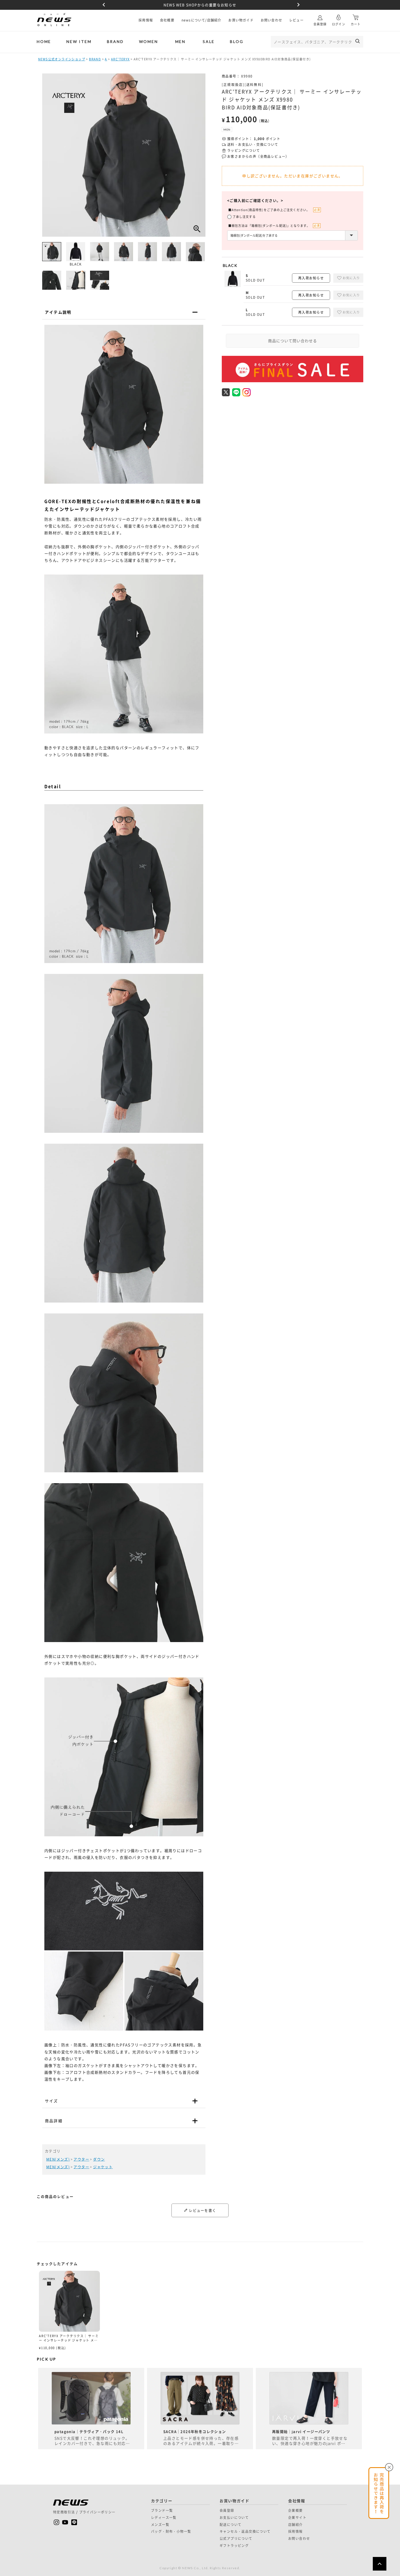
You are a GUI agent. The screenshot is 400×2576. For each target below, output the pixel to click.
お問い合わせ (271, 20)
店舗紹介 (296, 2525)
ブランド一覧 (162, 2510)
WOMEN (149, 41)
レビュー (296, 20)
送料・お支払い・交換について (253, 145)
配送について (230, 2525)
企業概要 (296, 2510)
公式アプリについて (236, 2538)
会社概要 (167, 20)
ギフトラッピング (234, 2546)
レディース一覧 (164, 2518)
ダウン (99, 2159)
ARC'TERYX (120, 59)
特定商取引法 (64, 2512)
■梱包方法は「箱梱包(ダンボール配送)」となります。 (269, 226)
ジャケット (103, 2167)
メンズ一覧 (160, 2525)
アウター (81, 2159)
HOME (44, 41)
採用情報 (146, 20)
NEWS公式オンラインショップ (62, 59)
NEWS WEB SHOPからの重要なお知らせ (200, 5)
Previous (103, 5)
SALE (209, 41)
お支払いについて (234, 2518)
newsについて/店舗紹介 (201, 20)
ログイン (339, 24)
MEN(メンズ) (58, 2159)
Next (297, 5)
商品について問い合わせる (293, 341)
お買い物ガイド (241, 20)
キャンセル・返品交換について (245, 2531)
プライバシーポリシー (97, 2512)
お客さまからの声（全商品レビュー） (258, 157)
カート (356, 24)
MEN (180, 41)
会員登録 (320, 24)
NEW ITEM (79, 41)
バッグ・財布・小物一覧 (171, 2531)
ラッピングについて (244, 151)
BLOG (237, 41)
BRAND (115, 41)
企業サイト (297, 2518)
